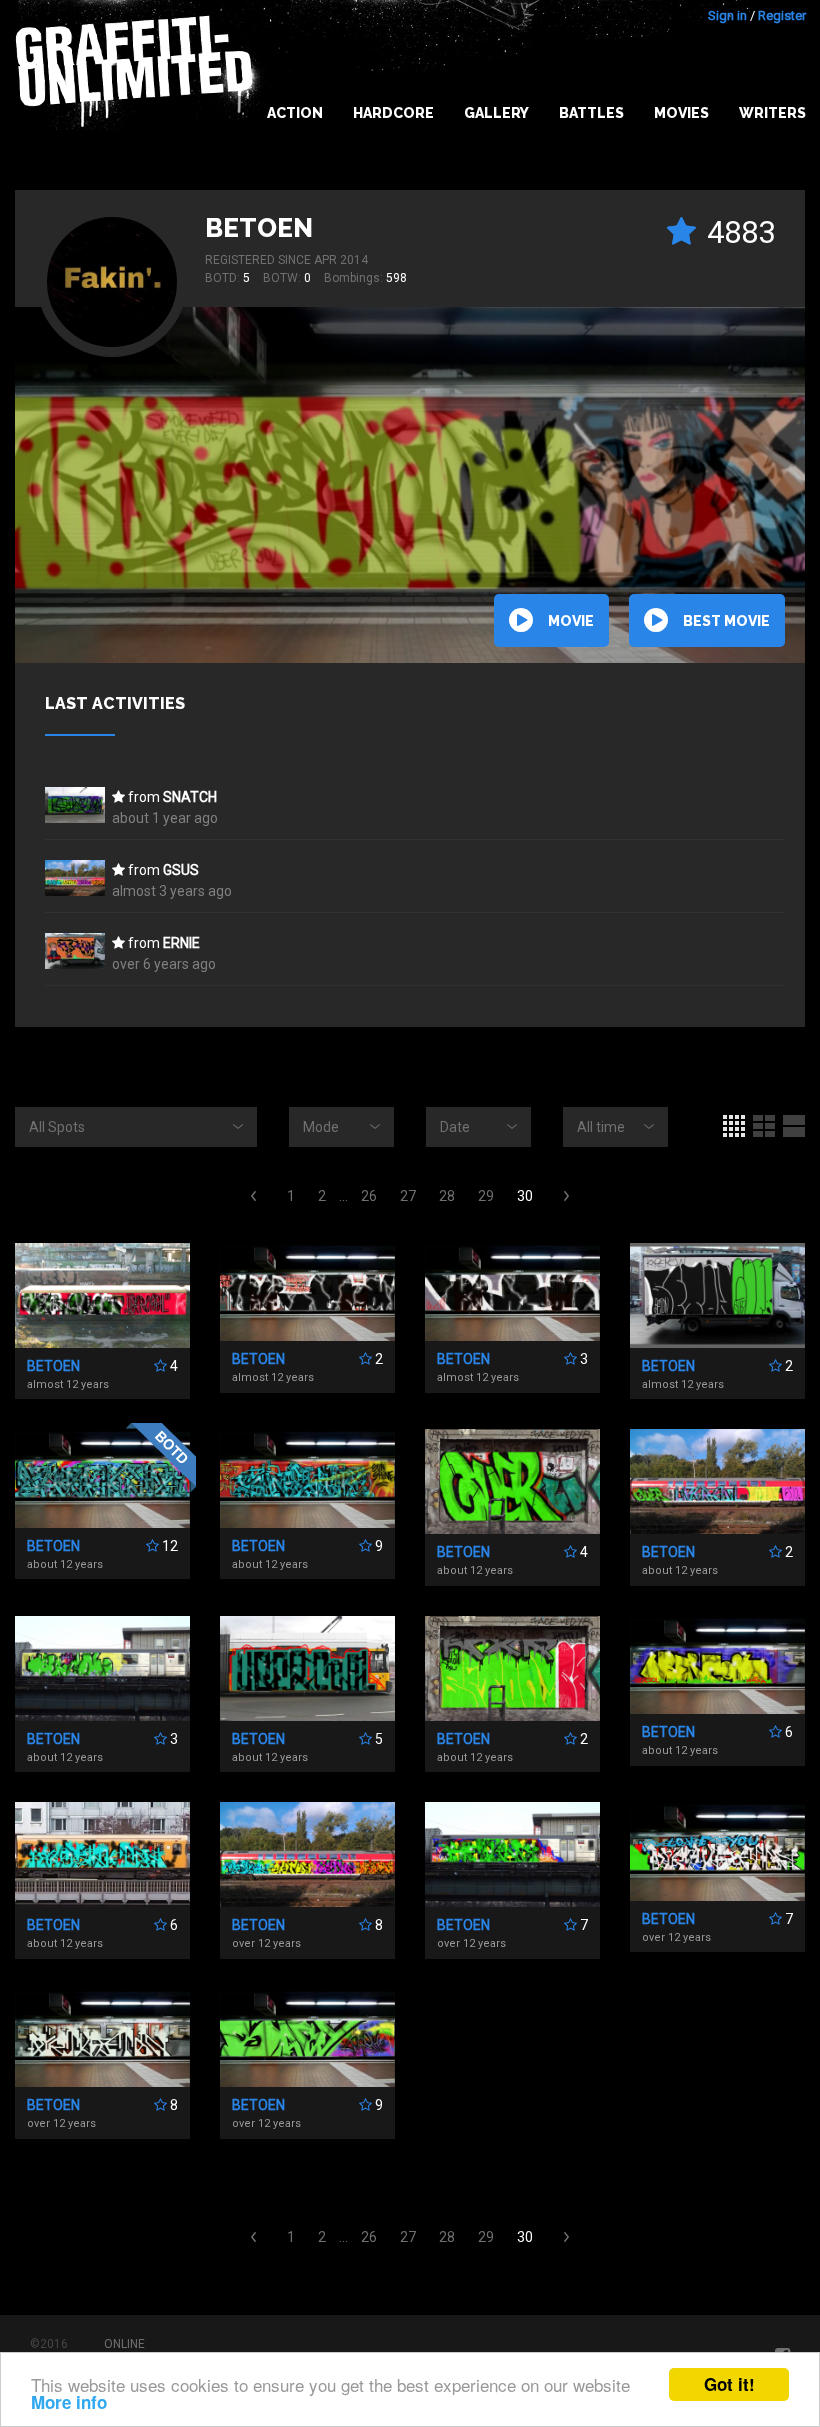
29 (486, 1196)
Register (782, 15)
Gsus (181, 870)
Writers (772, 113)
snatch (190, 797)
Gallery (496, 113)
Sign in (727, 15)
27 (408, 1196)
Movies (681, 113)
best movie (726, 621)
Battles (591, 113)
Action (295, 113)
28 (447, 1196)
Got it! (729, 2384)
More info (69, 2402)
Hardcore (393, 113)
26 (369, 1196)
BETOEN (259, 228)
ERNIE (181, 943)
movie (571, 621)
